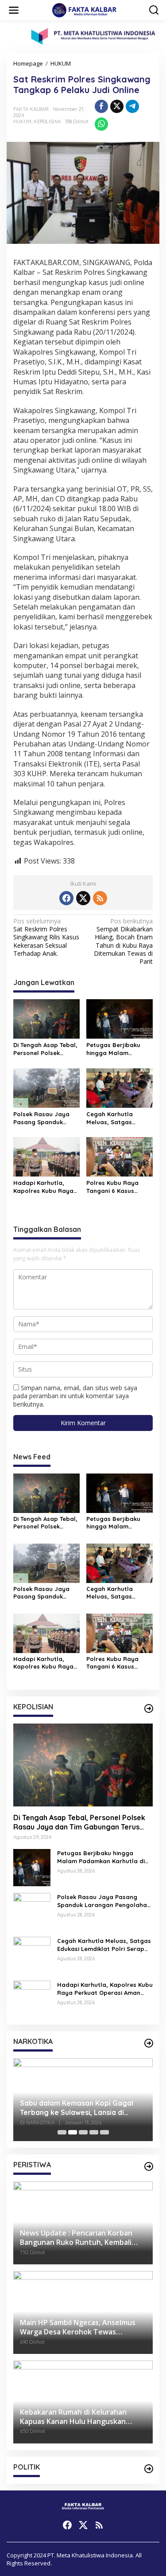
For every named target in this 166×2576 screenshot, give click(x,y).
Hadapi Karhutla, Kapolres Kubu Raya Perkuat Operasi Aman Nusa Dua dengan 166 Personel (46, 1187)
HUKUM (22, 121)
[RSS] (100, 898)
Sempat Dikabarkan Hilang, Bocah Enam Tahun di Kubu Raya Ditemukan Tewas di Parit (123, 941)
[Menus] (14, 10)
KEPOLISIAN (47, 121)
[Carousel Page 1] (62, 2132)
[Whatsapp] (101, 124)
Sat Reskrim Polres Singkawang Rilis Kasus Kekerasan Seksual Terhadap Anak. (46, 937)
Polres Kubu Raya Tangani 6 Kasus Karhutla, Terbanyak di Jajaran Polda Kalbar (116, 1187)
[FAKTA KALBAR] (85, 10)
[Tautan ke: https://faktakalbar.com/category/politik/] (149, 2469)
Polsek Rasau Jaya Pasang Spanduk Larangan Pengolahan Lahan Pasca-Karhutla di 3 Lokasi (46, 1118)
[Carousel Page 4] (94, 2132)
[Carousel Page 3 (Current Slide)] (83, 2132)
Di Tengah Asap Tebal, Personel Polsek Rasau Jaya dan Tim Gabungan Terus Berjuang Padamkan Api (45, 1049)
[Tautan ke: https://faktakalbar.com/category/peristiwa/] (149, 2166)
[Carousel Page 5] (104, 2132)
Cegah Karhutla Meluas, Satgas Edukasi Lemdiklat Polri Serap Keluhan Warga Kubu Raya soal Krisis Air (115, 1118)
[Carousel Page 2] (73, 2132)
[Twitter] (83, 898)
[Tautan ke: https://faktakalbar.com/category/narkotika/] (149, 2043)
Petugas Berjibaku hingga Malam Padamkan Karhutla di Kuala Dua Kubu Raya (119, 1049)
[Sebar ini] (101, 106)
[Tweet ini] (117, 106)
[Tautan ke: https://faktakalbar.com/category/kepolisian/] (149, 1708)
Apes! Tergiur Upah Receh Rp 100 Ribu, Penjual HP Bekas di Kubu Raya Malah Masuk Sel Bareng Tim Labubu (87, 2108)
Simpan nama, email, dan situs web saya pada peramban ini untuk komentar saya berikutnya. (75, 1396)
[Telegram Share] (132, 106)
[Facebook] (66, 898)
